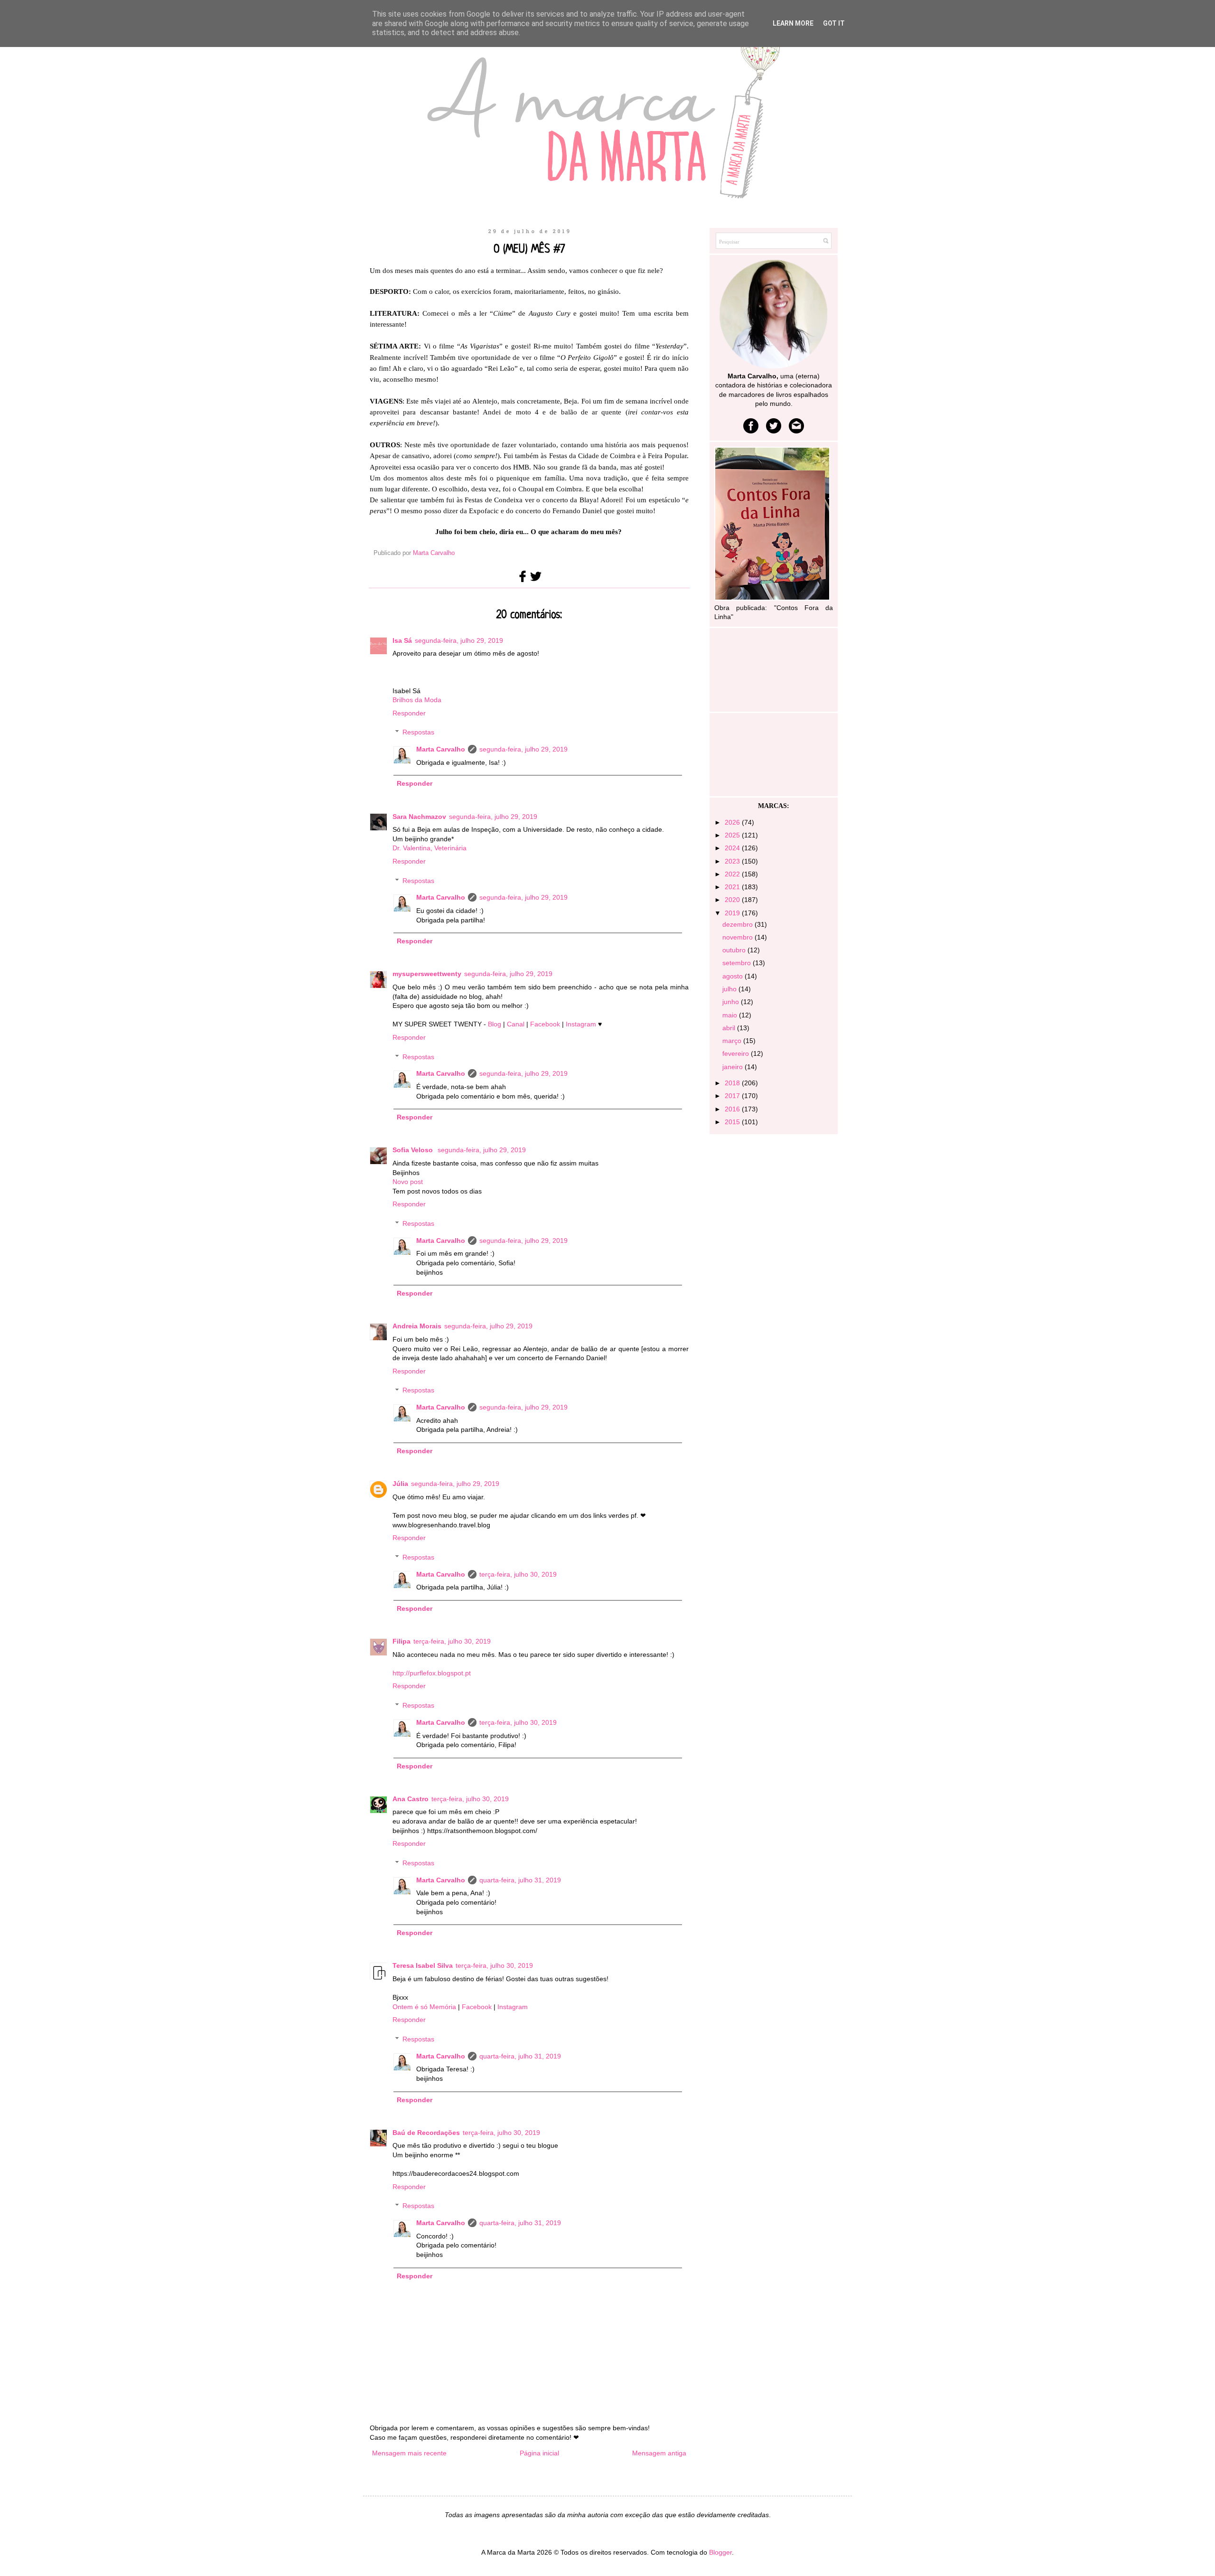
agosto (734, 976)
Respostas (418, 733)
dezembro (738, 924)
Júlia (400, 1484)
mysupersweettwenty (427, 974)
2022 (733, 874)
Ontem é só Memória (424, 2007)
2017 (733, 1096)
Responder (409, 713)
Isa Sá (402, 640)
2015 (733, 1122)
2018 (733, 1083)
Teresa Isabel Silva (423, 1965)
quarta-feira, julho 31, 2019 (520, 1880)
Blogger (720, 2552)
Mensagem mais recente (409, 2453)
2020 (733, 900)
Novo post (408, 1182)
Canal (517, 1024)
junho (732, 1002)
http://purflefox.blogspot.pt (432, 1673)
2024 (733, 848)
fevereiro (737, 1053)
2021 (733, 887)
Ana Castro (411, 1799)
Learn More (793, 23)
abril (730, 1028)
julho (730, 989)
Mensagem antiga (659, 2453)
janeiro (734, 1067)
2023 (733, 861)
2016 (733, 1109)
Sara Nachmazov (419, 817)
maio (731, 1015)
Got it (834, 23)
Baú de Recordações (426, 2133)
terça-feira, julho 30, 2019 (518, 1574)
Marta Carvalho (441, 749)
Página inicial (539, 2453)
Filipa (402, 1641)
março (733, 1041)
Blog (495, 1024)
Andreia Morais (417, 1326)
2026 (733, 822)
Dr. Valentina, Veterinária (430, 848)
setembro (738, 963)
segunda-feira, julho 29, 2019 (459, 640)
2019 (733, 913)
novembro (738, 937)
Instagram (582, 1024)
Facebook (546, 1024)
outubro (735, 950)
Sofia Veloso (414, 1150)
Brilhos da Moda (417, 700)
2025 (733, 835)
